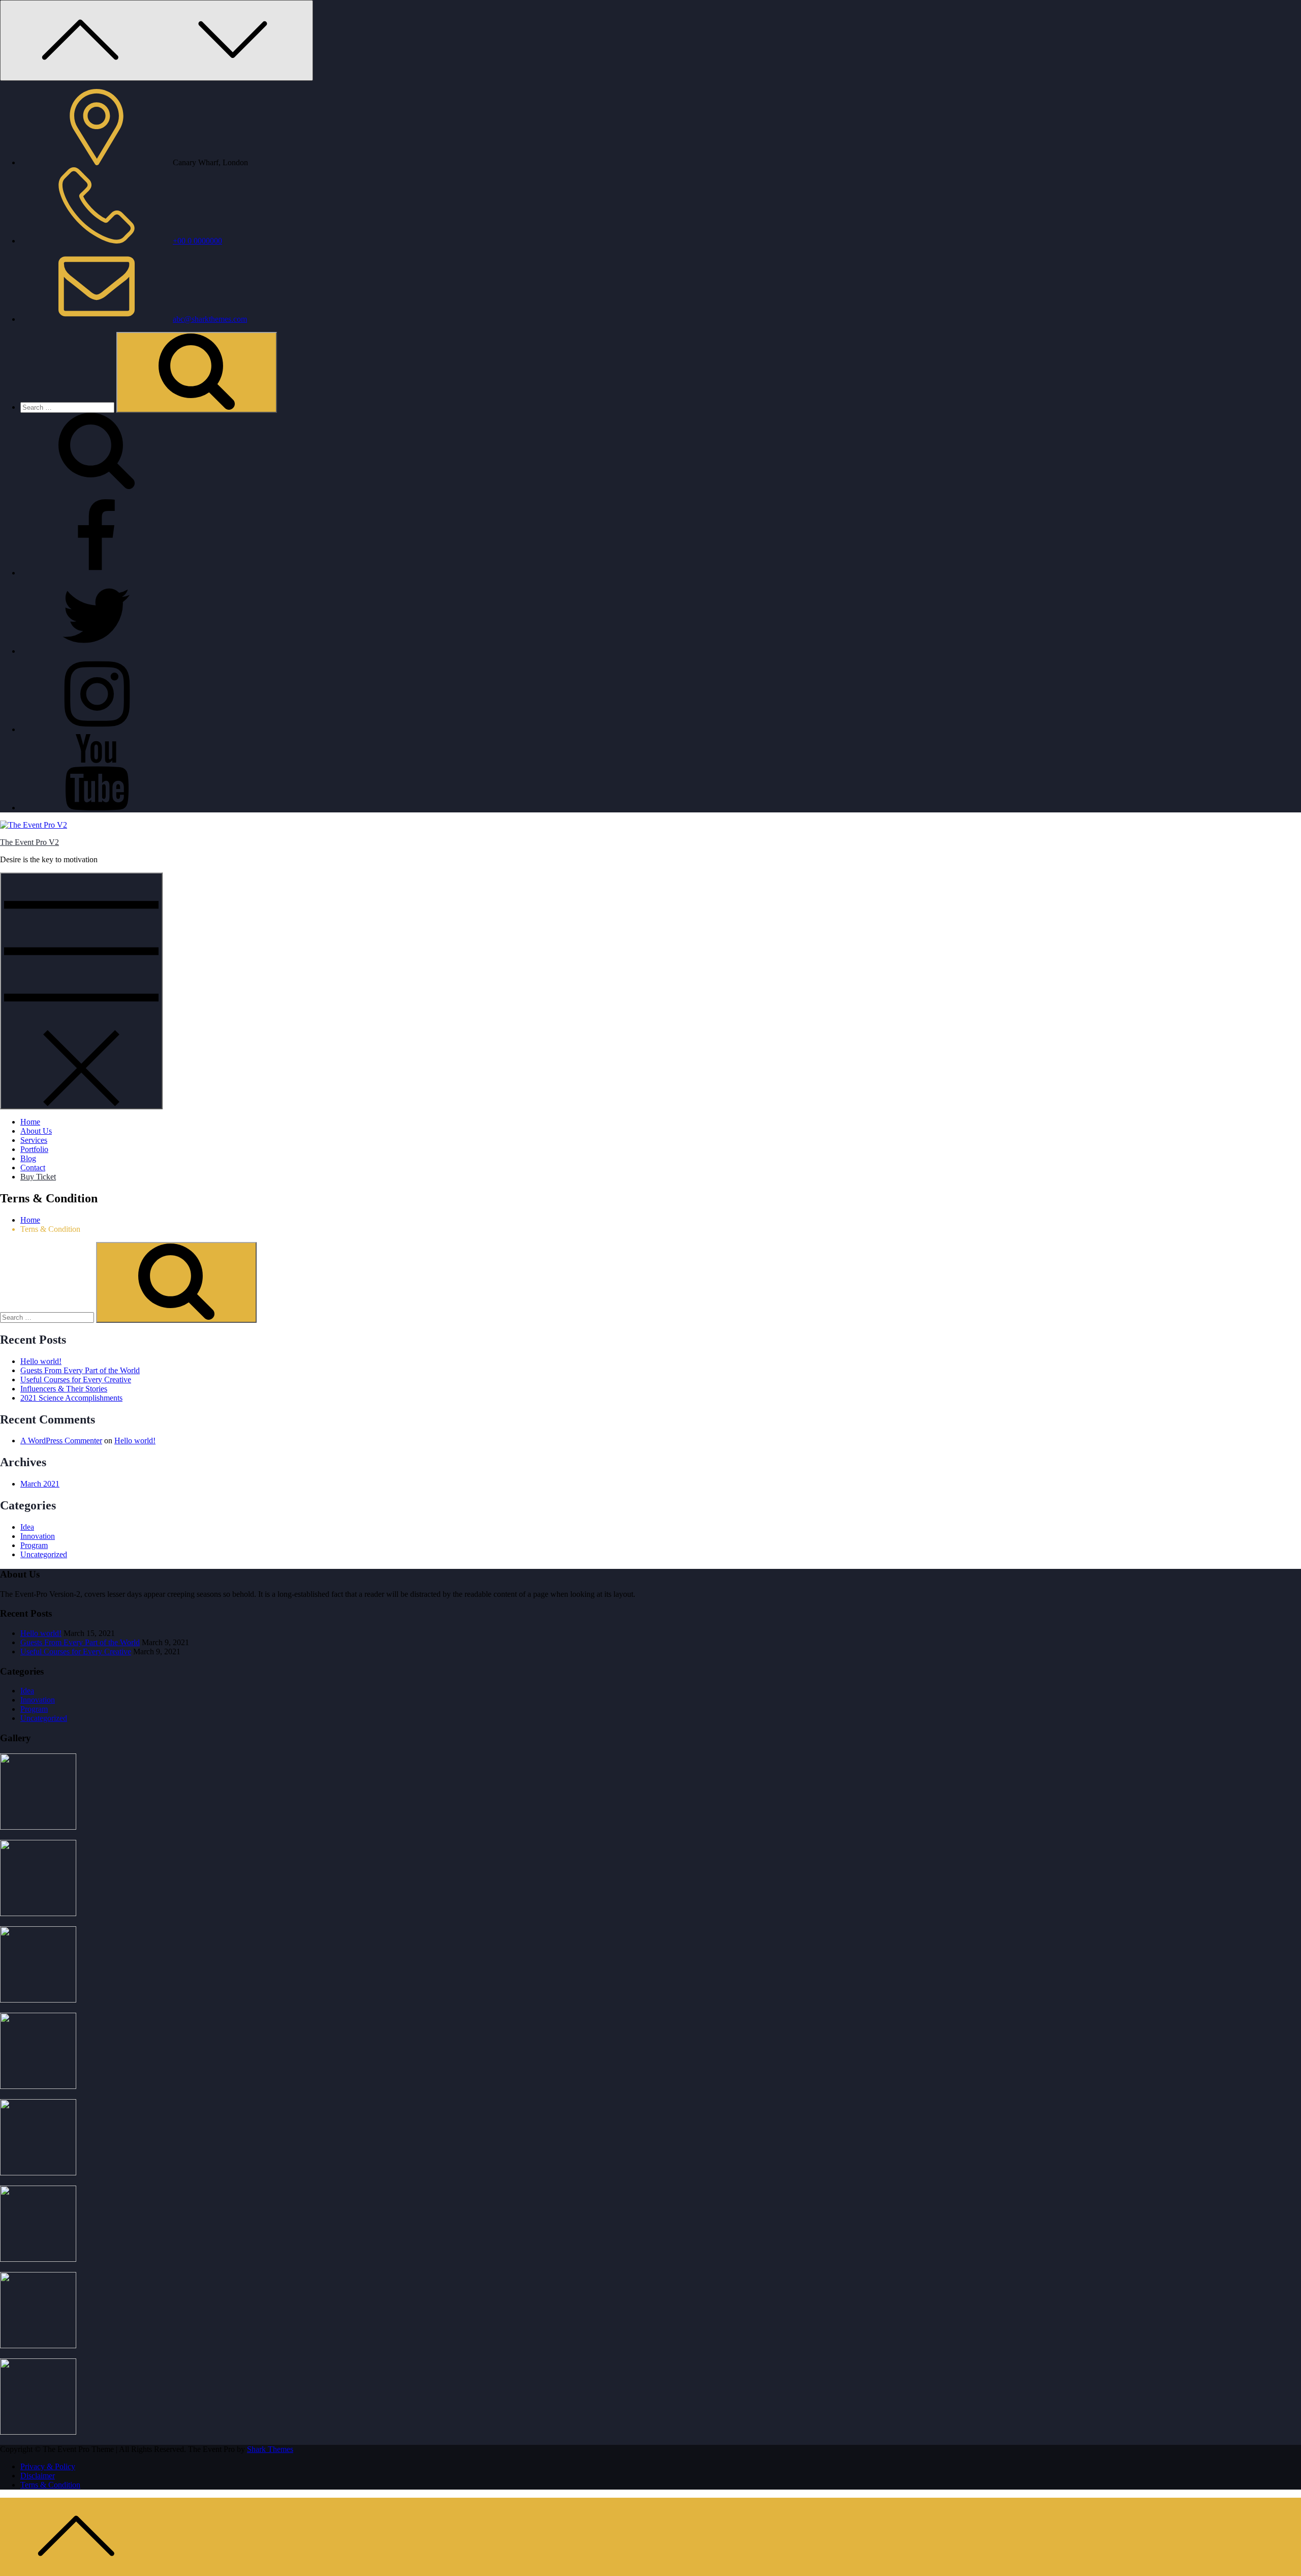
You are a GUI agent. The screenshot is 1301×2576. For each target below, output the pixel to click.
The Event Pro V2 (29, 842)
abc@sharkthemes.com (210, 319)
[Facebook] (97, 573)
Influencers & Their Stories (64, 1389)
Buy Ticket (38, 1177)
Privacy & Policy (48, 2466)
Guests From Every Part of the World (80, 1370)
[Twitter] (97, 651)
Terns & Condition (50, 2485)
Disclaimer (38, 2476)
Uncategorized (44, 1554)
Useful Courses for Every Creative (76, 1380)
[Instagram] (97, 729)
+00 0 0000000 (197, 241)
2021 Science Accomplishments (71, 1398)
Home (30, 1122)
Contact (33, 1168)
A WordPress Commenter (61, 1441)
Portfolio (34, 1149)
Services (34, 1140)
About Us (36, 1131)
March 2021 (40, 1484)
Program (34, 1545)
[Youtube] (97, 808)
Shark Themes (270, 2449)
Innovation (38, 1536)
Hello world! (41, 1361)
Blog (28, 1158)
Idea (27, 1527)
